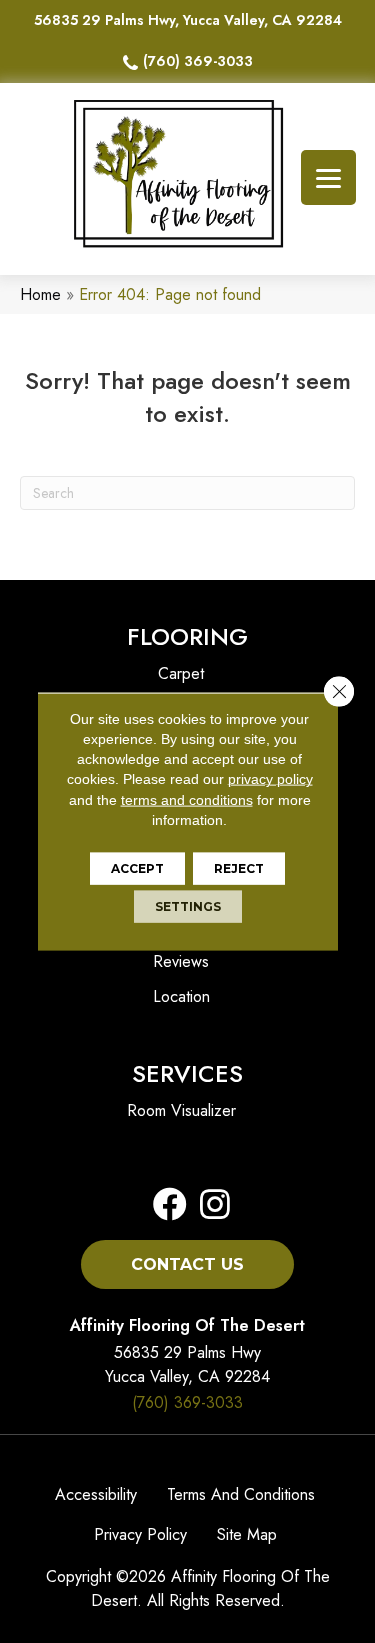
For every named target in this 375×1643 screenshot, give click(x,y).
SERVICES (187, 1073)
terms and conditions (187, 799)
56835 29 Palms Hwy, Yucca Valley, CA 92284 (188, 20)
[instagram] (209, 1205)
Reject (239, 868)
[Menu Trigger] (328, 177)
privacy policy (270, 779)
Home (40, 294)
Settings (188, 906)
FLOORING (187, 636)
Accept (137, 868)
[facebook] (170, 1205)
